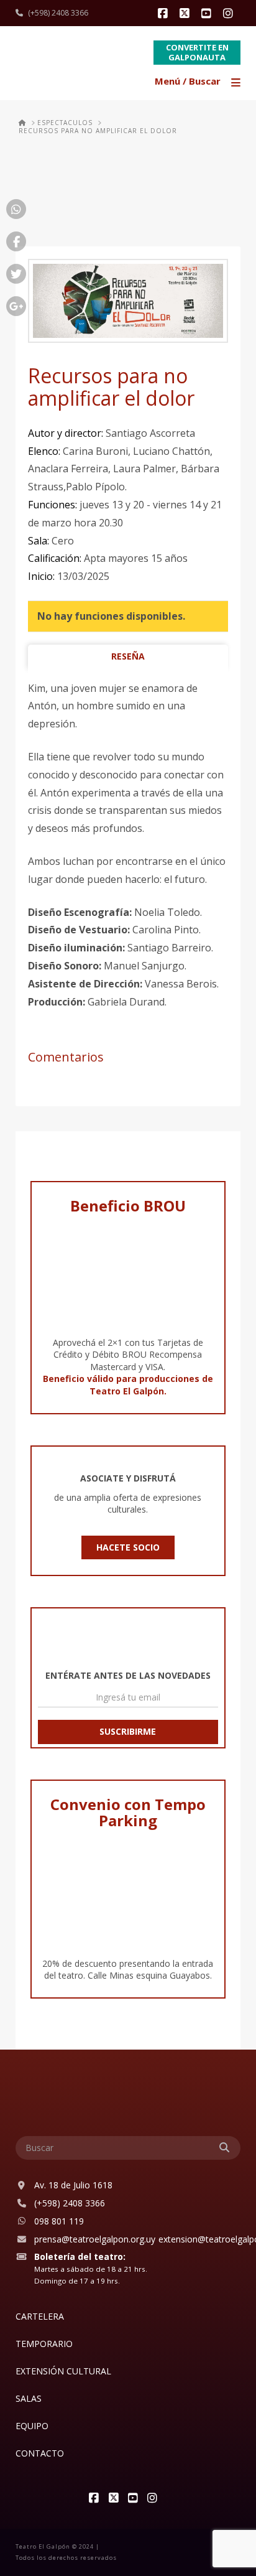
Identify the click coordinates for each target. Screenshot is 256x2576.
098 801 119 (59, 2221)
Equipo (32, 2426)
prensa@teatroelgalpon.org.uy (95, 2239)
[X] (186, 14)
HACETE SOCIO (128, 1547)
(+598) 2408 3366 (58, 13)
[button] (199, 82)
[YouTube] (208, 14)
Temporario (44, 2344)
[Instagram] (230, 14)
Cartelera (40, 2316)
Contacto (40, 2453)
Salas (29, 2398)
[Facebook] (165, 14)
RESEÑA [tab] (128, 656)
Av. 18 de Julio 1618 (73, 2185)
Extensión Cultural (63, 2371)
